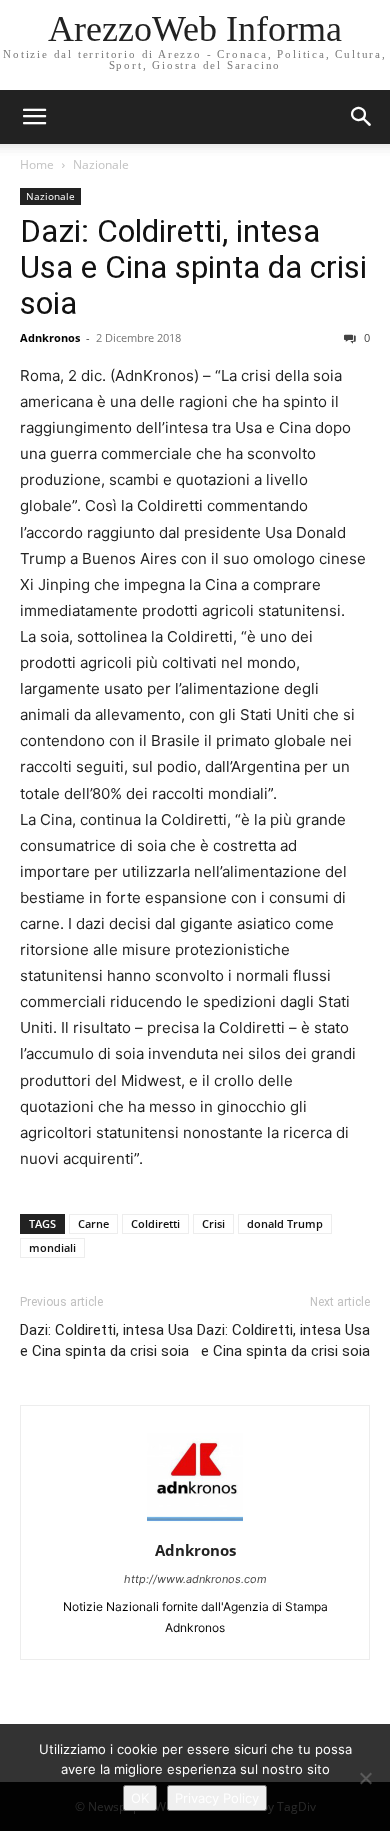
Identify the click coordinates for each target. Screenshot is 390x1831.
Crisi (213, 1223)
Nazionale (101, 164)
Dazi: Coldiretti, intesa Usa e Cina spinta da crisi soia (193, 267)
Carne (93, 1223)
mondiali (52, 1247)
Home (37, 164)
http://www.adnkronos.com (195, 1579)
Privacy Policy (217, 1798)
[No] (365, 1778)
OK (140, 1798)
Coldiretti (155, 1223)
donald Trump (285, 1223)
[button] (362, 117)
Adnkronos (50, 337)
